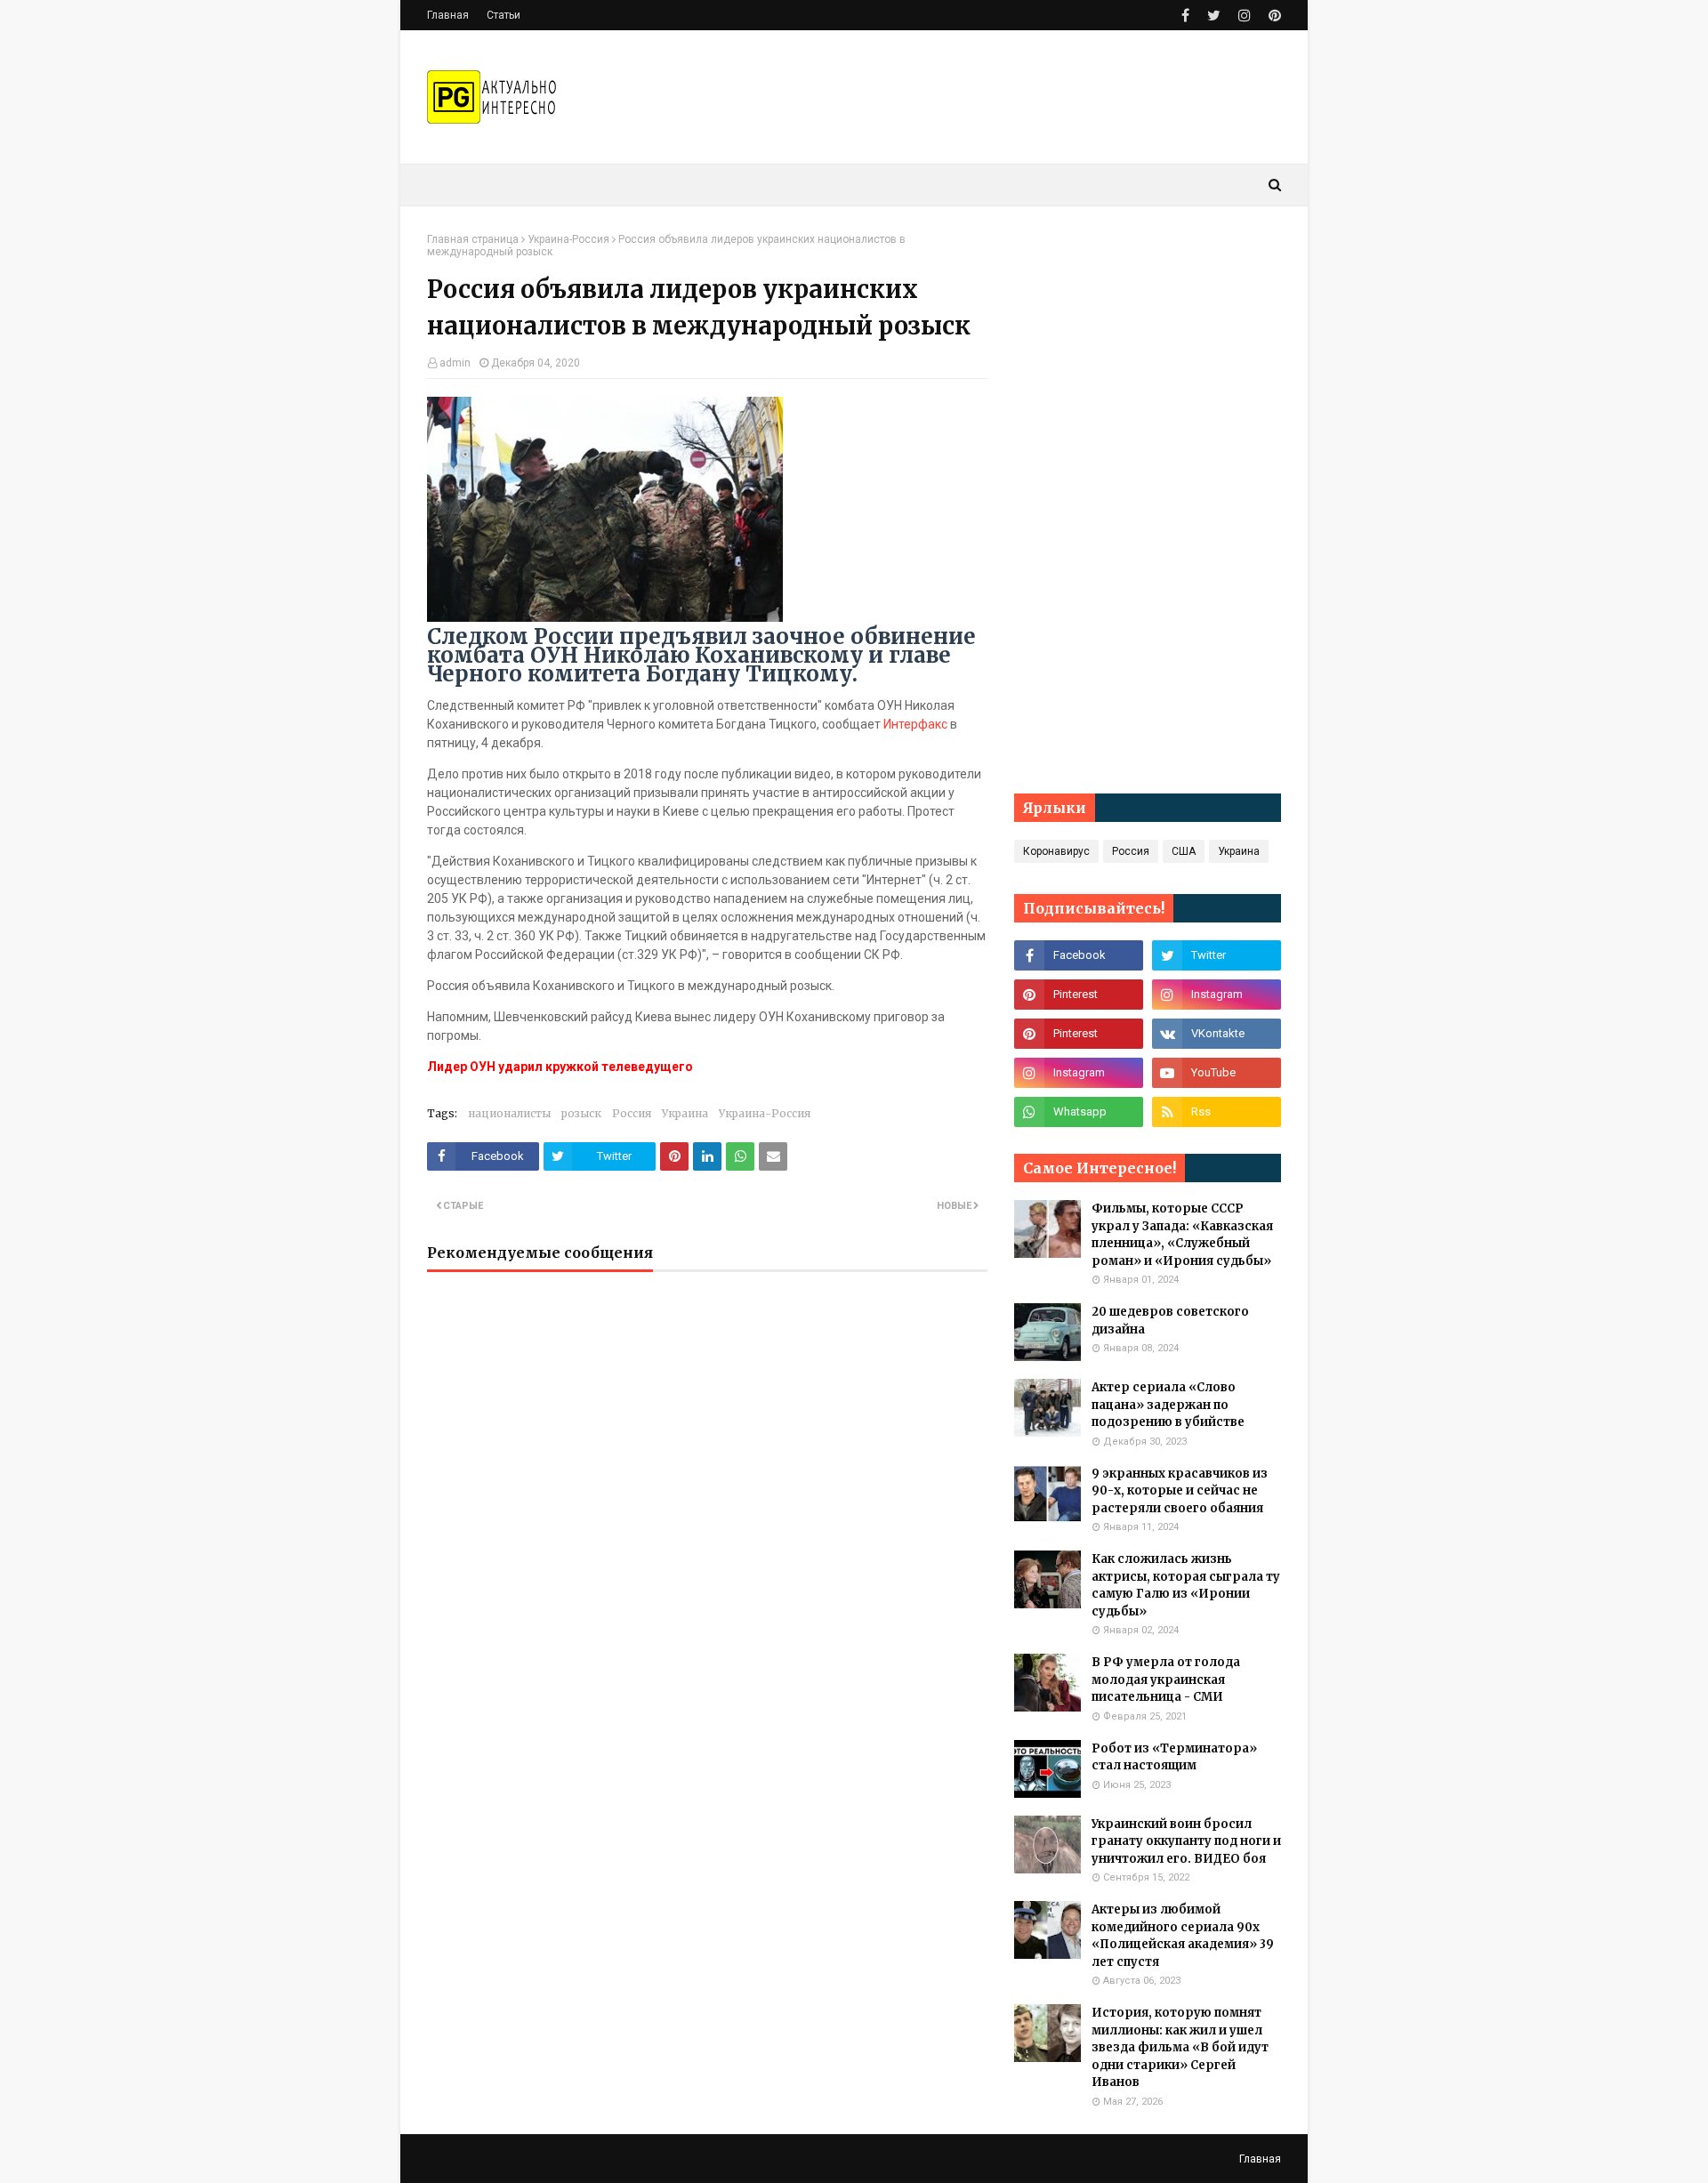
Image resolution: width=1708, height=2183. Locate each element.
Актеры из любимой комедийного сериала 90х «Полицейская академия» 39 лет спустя (1183, 1936)
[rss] (1217, 1112)
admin (455, 363)
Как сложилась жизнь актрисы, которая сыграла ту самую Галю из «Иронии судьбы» (1186, 1585)
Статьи (504, 15)
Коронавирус (1056, 851)
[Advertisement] (1148, 500)
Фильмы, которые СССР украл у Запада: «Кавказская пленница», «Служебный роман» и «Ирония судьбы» (1182, 1235)
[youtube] (1217, 1073)
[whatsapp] (1079, 1112)
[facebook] (1185, 16)
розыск (581, 1113)
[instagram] (1245, 16)
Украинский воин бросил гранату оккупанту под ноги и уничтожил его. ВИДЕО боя (1186, 1841)
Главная (448, 15)
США (1184, 851)
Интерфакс (915, 724)
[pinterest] (1273, 16)
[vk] (1217, 1034)
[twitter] (1214, 16)
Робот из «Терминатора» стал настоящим (1174, 1757)
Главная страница (473, 239)
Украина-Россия (568, 239)
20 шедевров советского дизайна (1170, 1321)
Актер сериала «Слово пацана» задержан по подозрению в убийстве (1168, 1405)
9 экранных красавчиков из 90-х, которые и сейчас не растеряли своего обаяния (1180, 1491)
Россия (632, 1113)
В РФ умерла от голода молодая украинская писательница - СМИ (1166, 1680)
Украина (685, 1113)
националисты (509, 1113)
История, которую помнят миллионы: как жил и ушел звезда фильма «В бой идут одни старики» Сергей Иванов (1180, 2047)
